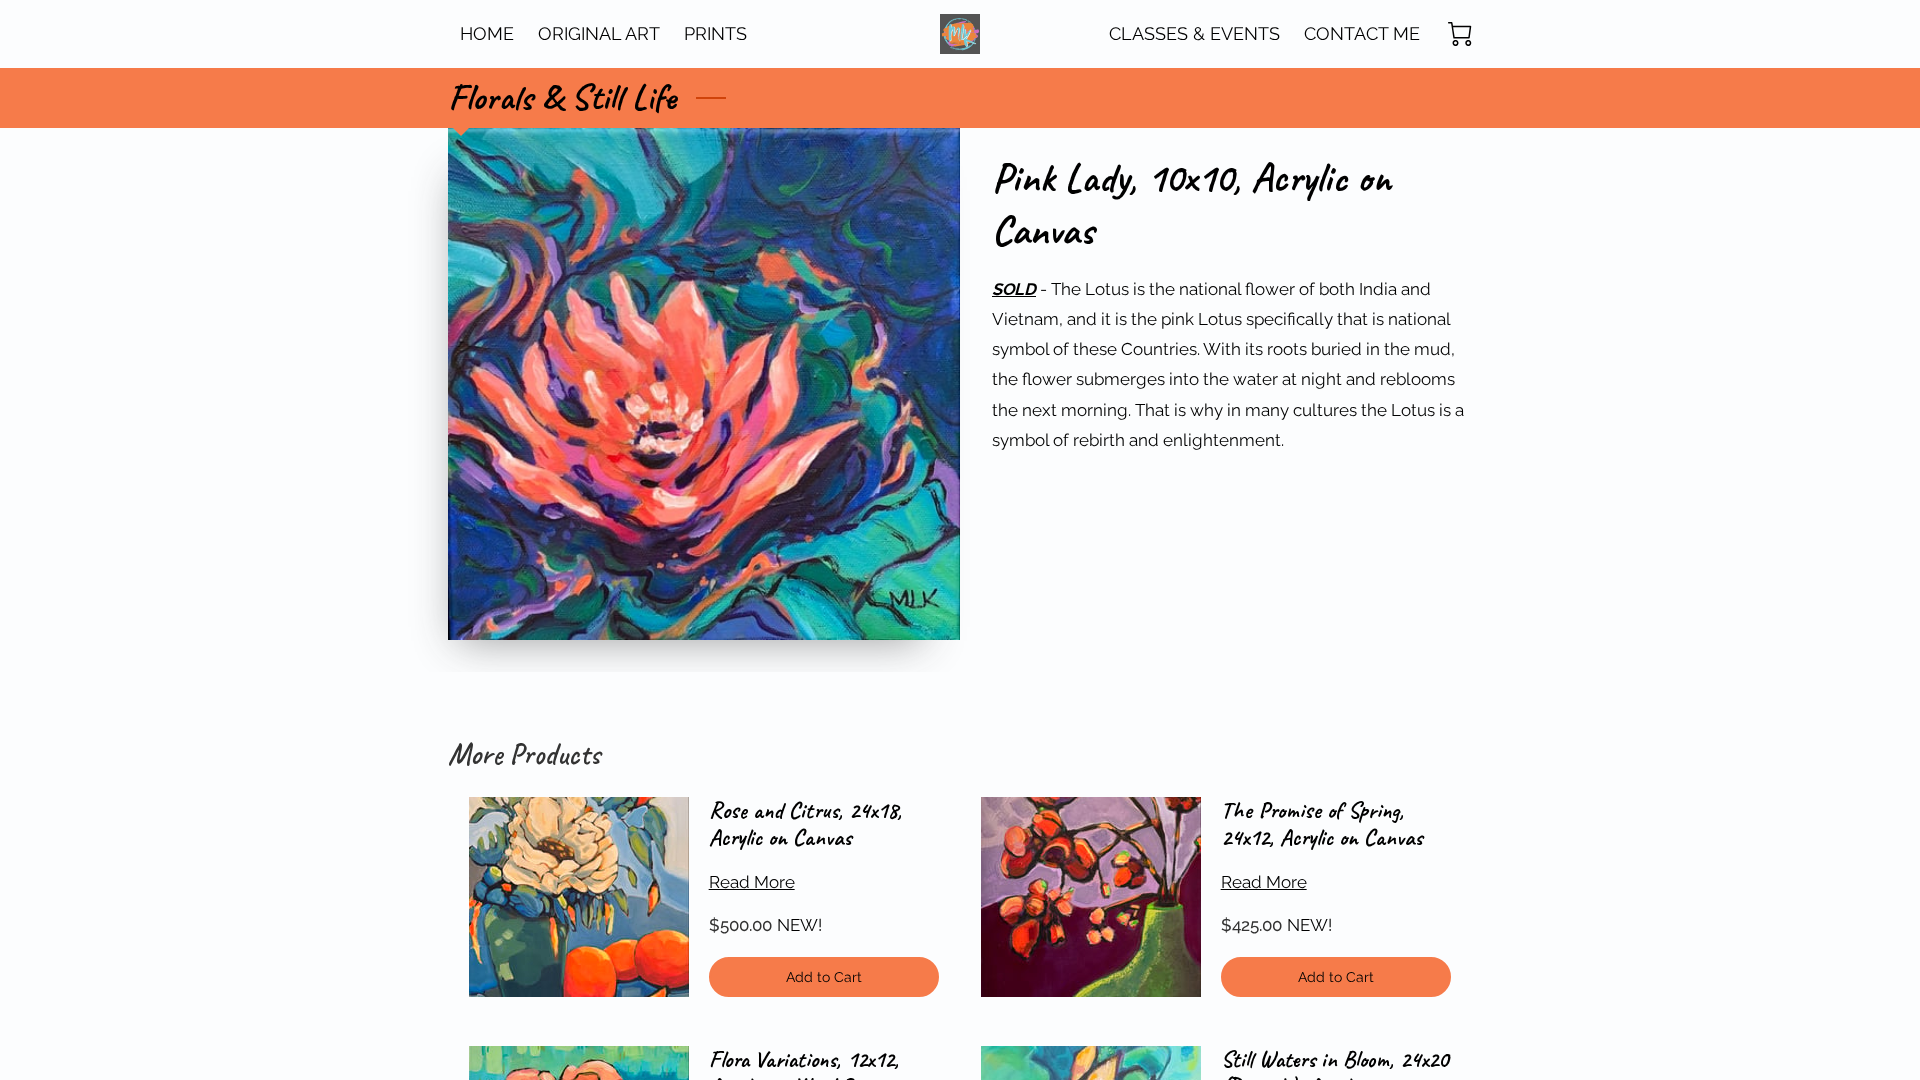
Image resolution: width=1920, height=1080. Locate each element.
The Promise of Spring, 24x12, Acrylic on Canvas (1321, 824)
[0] (1460, 34)
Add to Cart (824, 976)
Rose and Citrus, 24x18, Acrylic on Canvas (805, 824)
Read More (752, 882)
